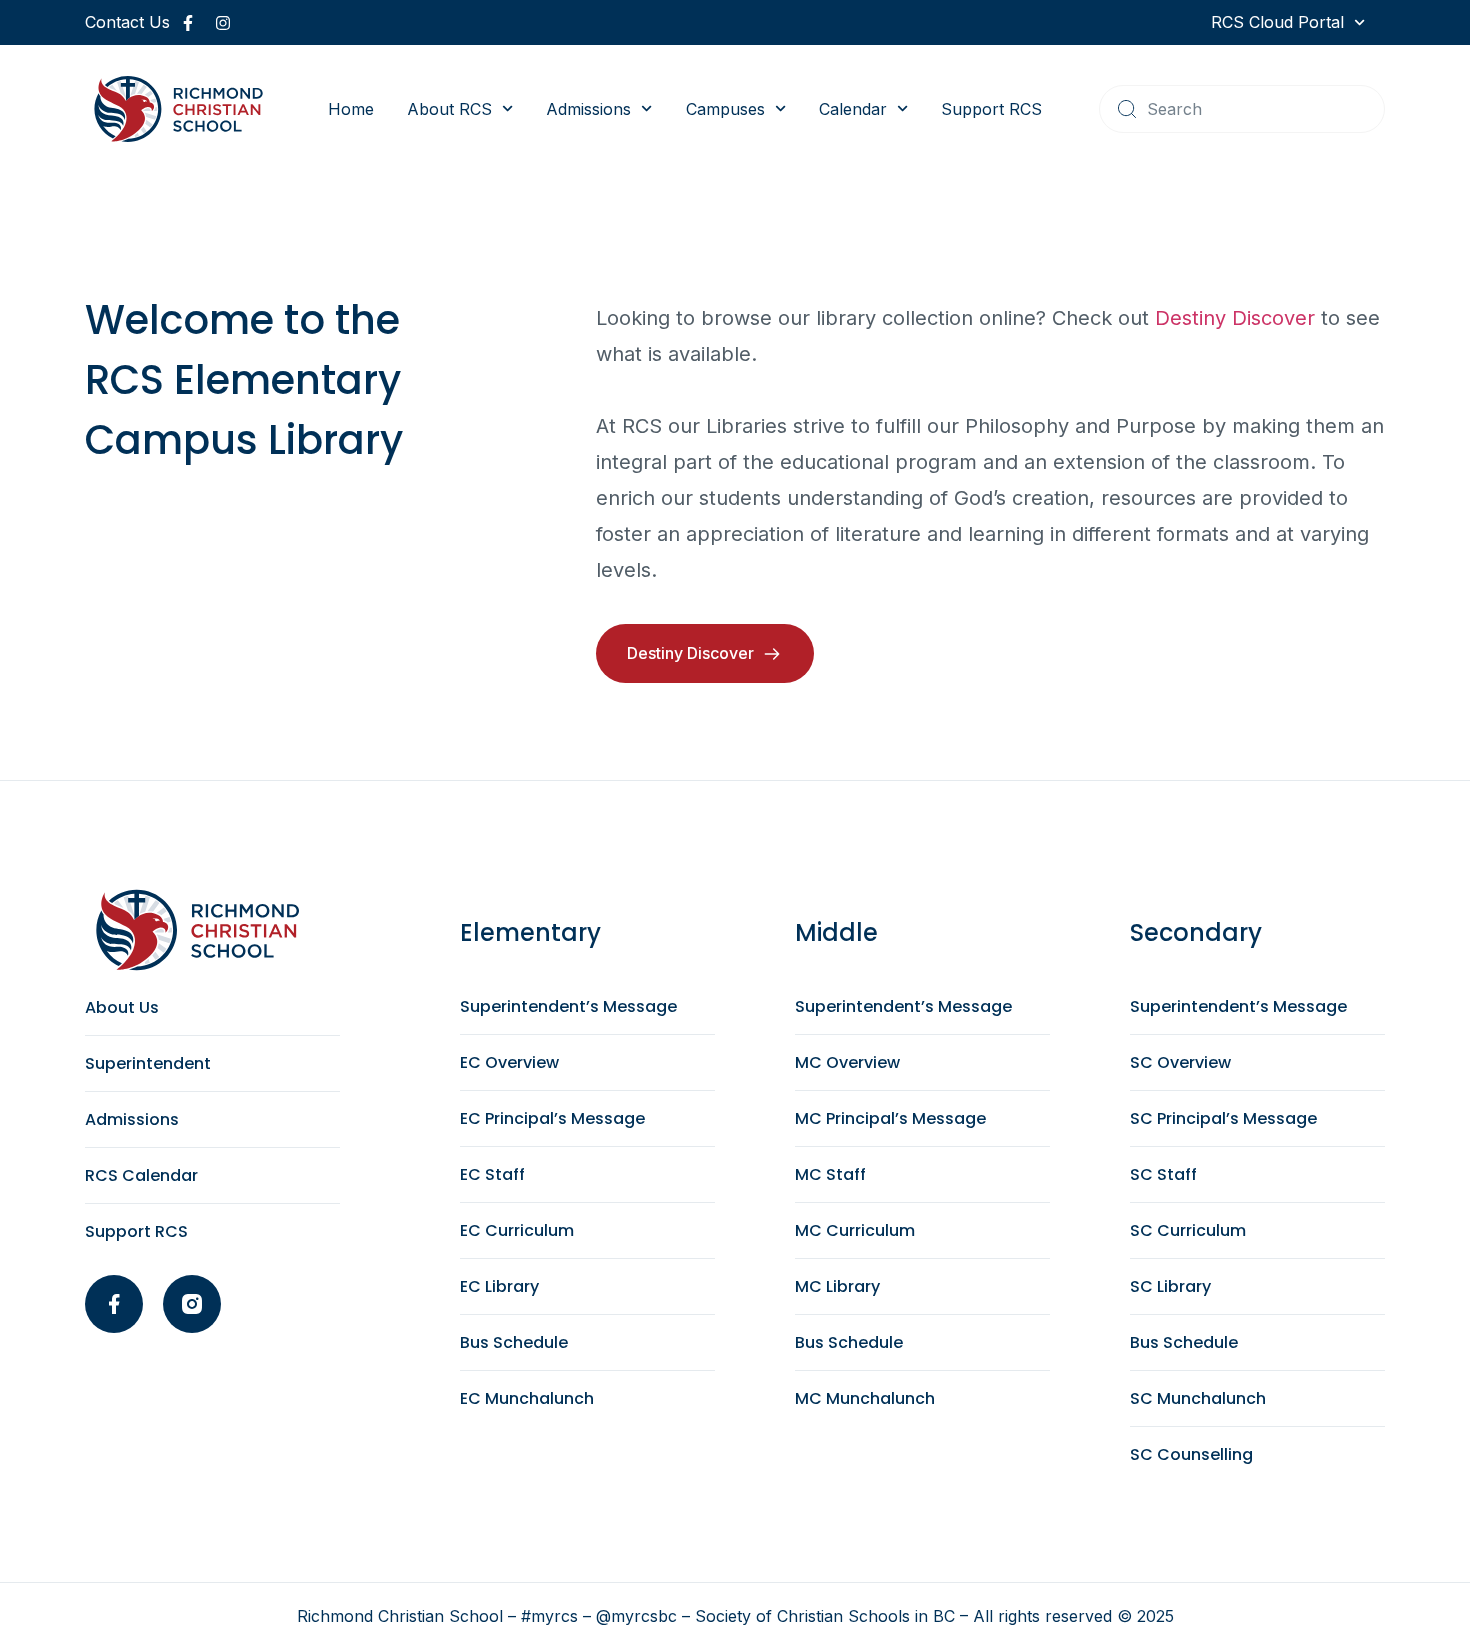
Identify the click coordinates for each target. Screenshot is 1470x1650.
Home (351, 109)
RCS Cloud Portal (1277, 22)
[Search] (1127, 109)
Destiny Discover (1235, 318)
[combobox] (1242, 109)
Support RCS (991, 109)
